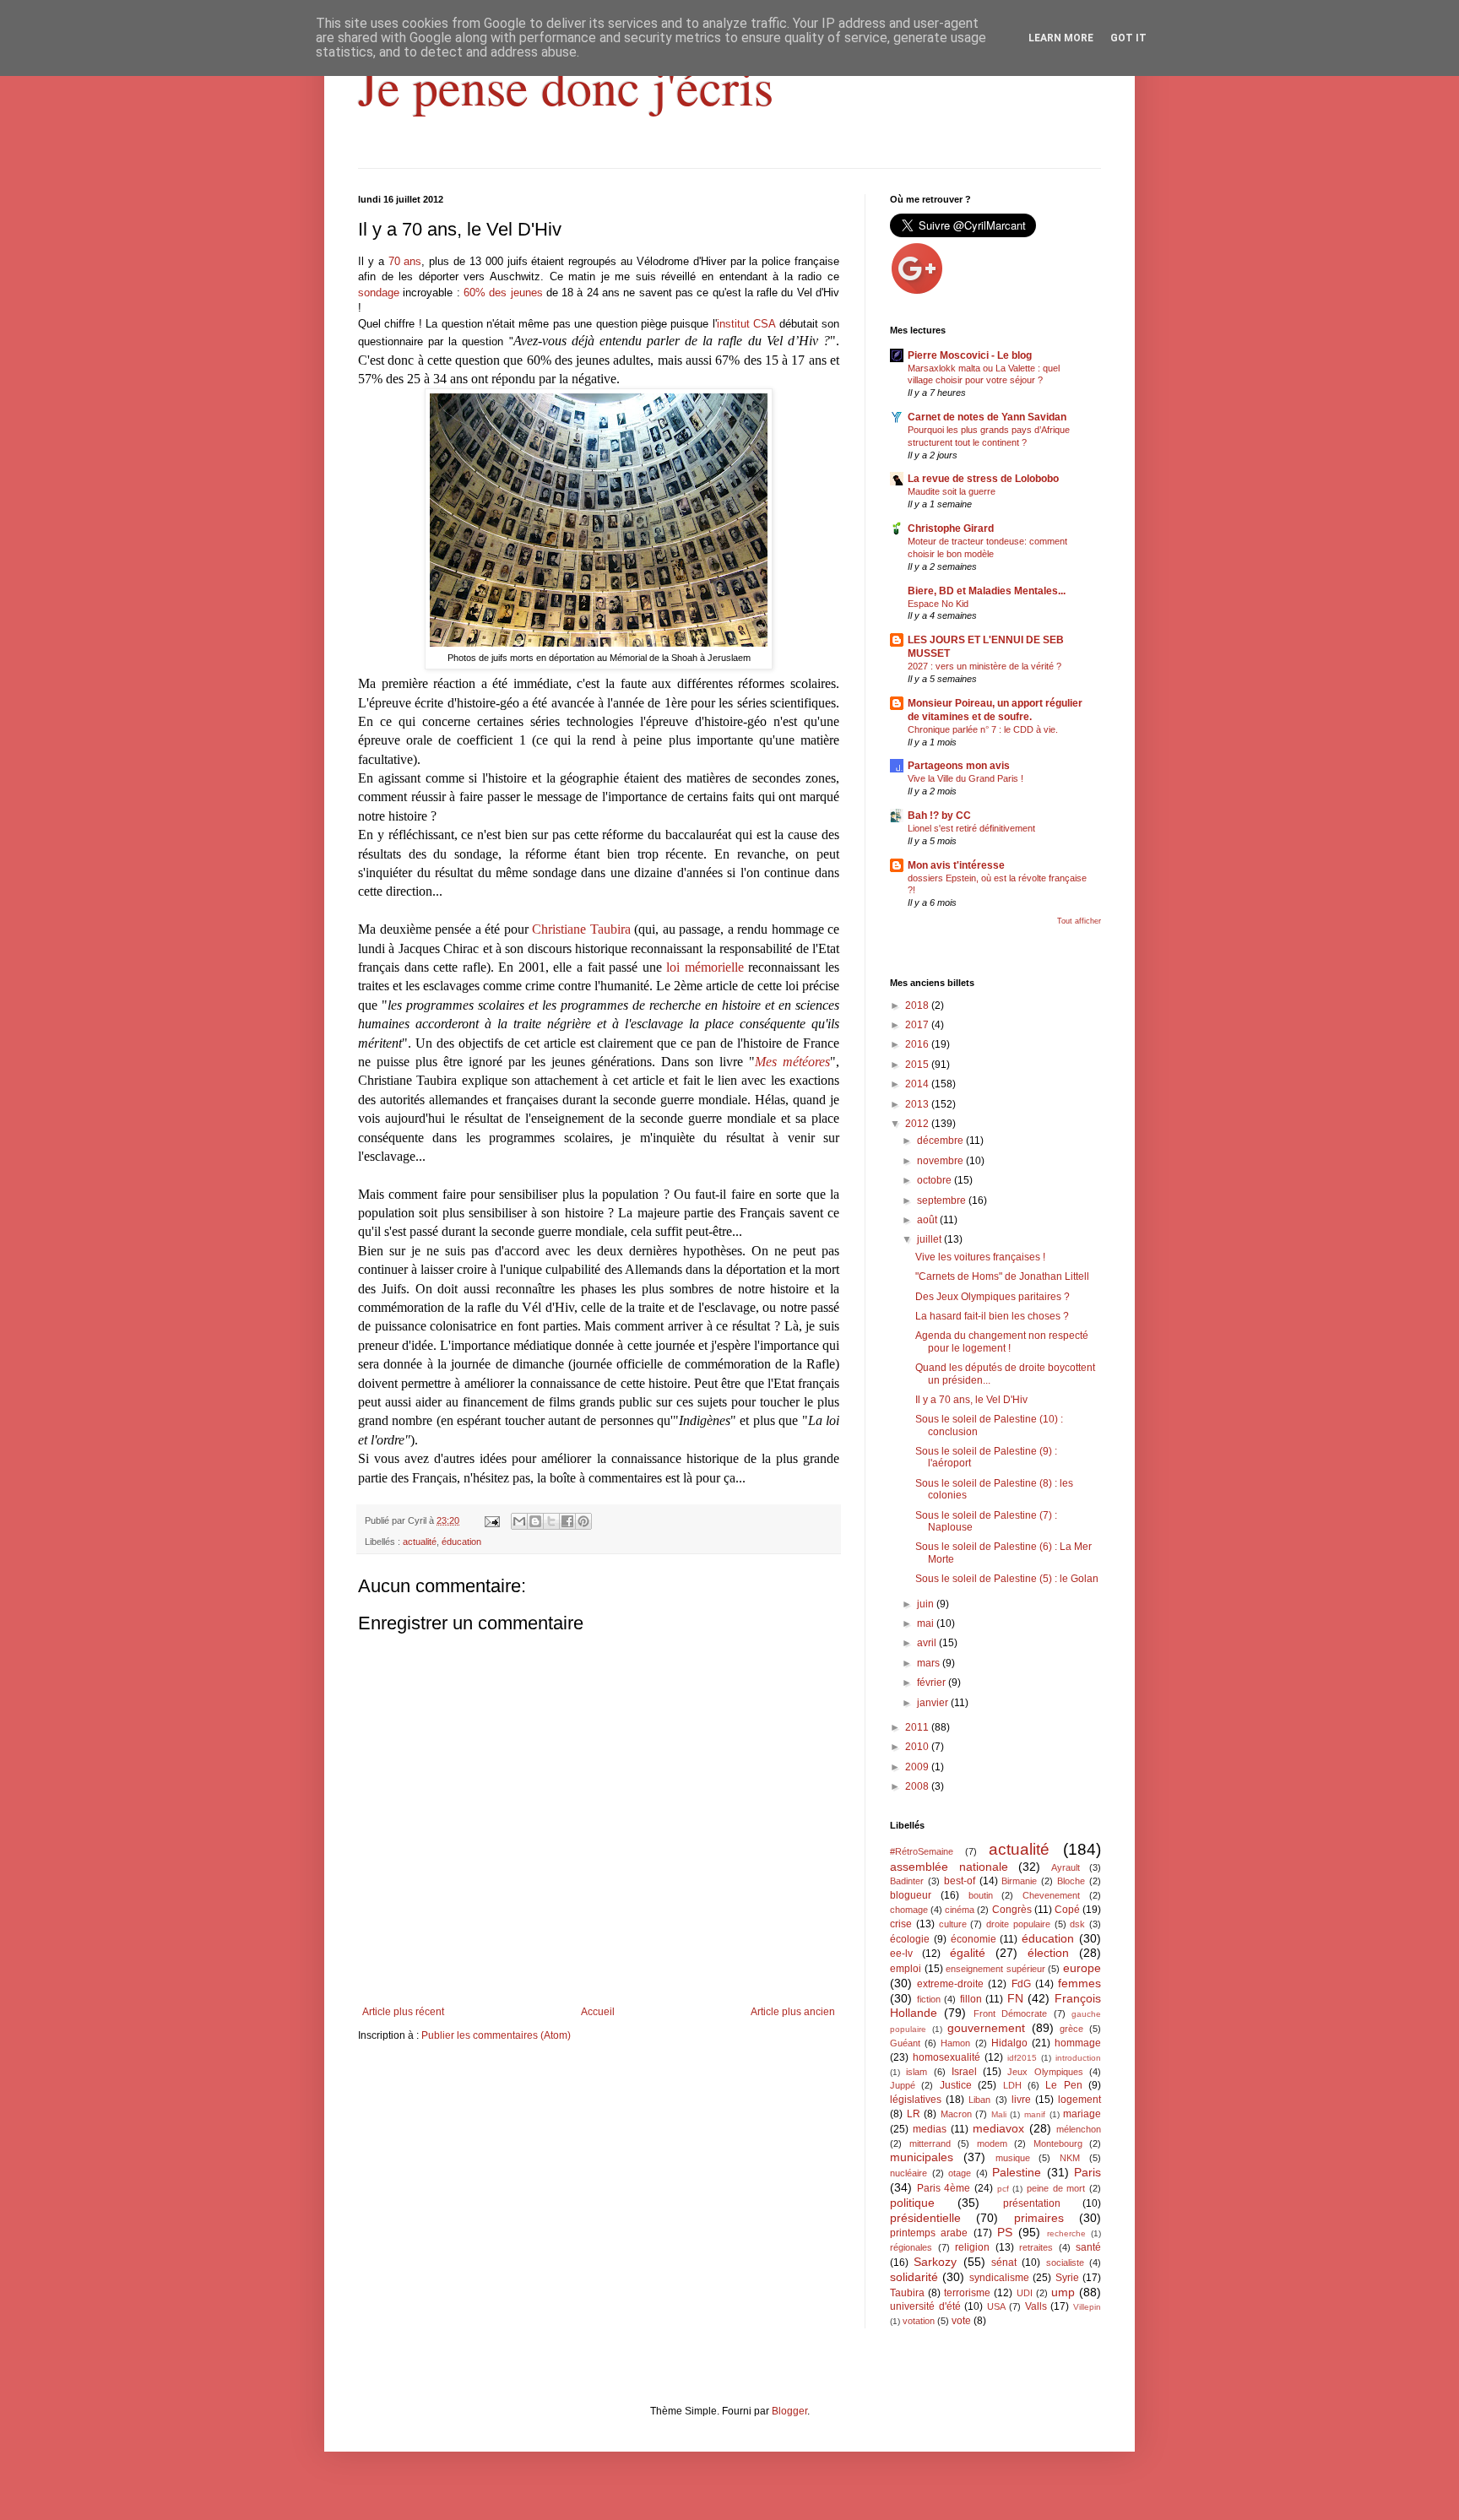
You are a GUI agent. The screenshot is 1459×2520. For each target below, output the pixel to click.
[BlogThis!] (535, 1521)
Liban (979, 2100)
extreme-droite (950, 1984)
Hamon (955, 2043)
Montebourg (1058, 2143)
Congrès (1012, 1910)
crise (901, 1924)
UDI (1025, 2293)
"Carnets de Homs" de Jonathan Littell (1002, 1276)
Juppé (903, 2085)
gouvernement (986, 2028)
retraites (1036, 2247)
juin (927, 1604)
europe (1082, 1968)
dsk (1077, 1924)
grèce (1071, 2029)
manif (1035, 2114)
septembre (943, 1200)
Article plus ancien (793, 2012)
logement (1079, 2100)
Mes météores (792, 1062)
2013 (918, 1104)
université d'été (925, 2306)
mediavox (998, 2128)
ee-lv (901, 1954)
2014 (918, 1084)
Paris (1087, 2172)
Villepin (1087, 2307)
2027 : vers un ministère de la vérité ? (984, 666)
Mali (999, 2114)
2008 (918, 1786)
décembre (941, 1141)
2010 (918, 1747)
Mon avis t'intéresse (956, 865)
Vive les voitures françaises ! (980, 1257)
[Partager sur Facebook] (567, 1521)
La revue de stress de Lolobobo (983, 479)
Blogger (789, 2411)
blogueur (911, 1895)
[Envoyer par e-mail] (519, 1521)
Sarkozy (935, 2262)
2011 (918, 1727)
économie (974, 1939)
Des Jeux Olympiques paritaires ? (993, 1297)
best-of (960, 1881)
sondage (379, 293)
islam (917, 2072)
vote (961, 2321)
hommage (1078, 2043)
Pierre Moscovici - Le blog (970, 355)
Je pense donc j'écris (566, 86)
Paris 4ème (944, 2188)
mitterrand (930, 2143)
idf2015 (1022, 2058)
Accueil (598, 2012)
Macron (956, 2114)
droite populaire (1018, 1924)
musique (1013, 2158)
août (928, 1220)
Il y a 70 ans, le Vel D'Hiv (971, 1400)
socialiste (1065, 2263)
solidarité (914, 2277)
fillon (971, 1999)
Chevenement (1051, 1895)
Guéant (905, 2043)
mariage (1082, 2114)
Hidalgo (1009, 2043)
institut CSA (746, 324)
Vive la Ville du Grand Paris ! (965, 778)
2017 (918, 1025)
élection (1048, 1953)
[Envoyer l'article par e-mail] (491, 1520)
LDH (1012, 2085)
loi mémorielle (705, 967)
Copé (1067, 1910)
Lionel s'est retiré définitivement (971, 828)
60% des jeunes (503, 293)
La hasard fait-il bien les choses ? (992, 1316)
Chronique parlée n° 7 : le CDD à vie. (983, 729)
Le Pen (1063, 2085)
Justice (956, 2085)
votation (919, 2321)
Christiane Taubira (581, 929)
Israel (964, 2072)
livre (1021, 2100)
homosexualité (946, 2057)
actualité (420, 1542)
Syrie (1067, 2278)
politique (912, 2203)
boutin (981, 1895)
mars (930, 1663)
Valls (1036, 2306)
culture (953, 1924)
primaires (1039, 2218)
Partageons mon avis (959, 766)
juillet (930, 1239)
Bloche (1071, 1881)
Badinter (907, 1881)
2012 (918, 1124)
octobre (936, 1180)
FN (1015, 1998)
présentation (1032, 2203)
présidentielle (925, 2218)
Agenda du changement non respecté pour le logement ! (1002, 1341)
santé (1088, 2247)
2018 (918, 1005)
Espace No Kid (938, 604)
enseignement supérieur (995, 1969)
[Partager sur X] (551, 1521)
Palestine (1017, 2172)
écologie (910, 1939)
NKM (1070, 2158)
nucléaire (908, 2173)
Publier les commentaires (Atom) (496, 2035)
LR (914, 2114)
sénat (1004, 2263)
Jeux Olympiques (1045, 2072)
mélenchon (1079, 2129)
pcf (1003, 2189)
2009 (918, 1767)
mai (927, 1623)
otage (960, 2173)
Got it (1128, 38)
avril (928, 1643)
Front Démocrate (1010, 2013)
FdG (1021, 1984)
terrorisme (967, 2293)
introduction (1078, 2058)
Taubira (907, 2293)
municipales (922, 2157)
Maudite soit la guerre (952, 491)
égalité (968, 1953)
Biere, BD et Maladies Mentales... (987, 591)
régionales (911, 2247)
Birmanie (1019, 1881)
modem (992, 2143)
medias (930, 2129)
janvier (934, 1703)
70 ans (405, 261)
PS (1005, 2232)
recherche (1066, 2233)
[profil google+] (917, 292)
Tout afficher (1079, 921)
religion (972, 2247)
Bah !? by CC (939, 816)
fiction (929, 1999)
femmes (1079, 1983)
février (933, 1683)
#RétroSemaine (922, 1851)
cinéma (960, 1910)
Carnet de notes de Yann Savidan (987, 417)
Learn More (1061, 38)
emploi (906, 1969)
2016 (918, 1044)
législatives (916, 2100)
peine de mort (1056, 2188)
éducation (461, 1542)
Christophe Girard (951, 528)
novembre (941, 1161)
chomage (909, 1910)
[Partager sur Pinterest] (583, 1521)
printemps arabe (929, 2233)
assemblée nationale (949, 1867)
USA (996, 2306)
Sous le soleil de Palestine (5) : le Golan (1007, 1579)
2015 (918, 1065)
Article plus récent (403, 2012)
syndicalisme (999, 2278)
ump (1063, 2292)
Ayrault (1066, 1867)
